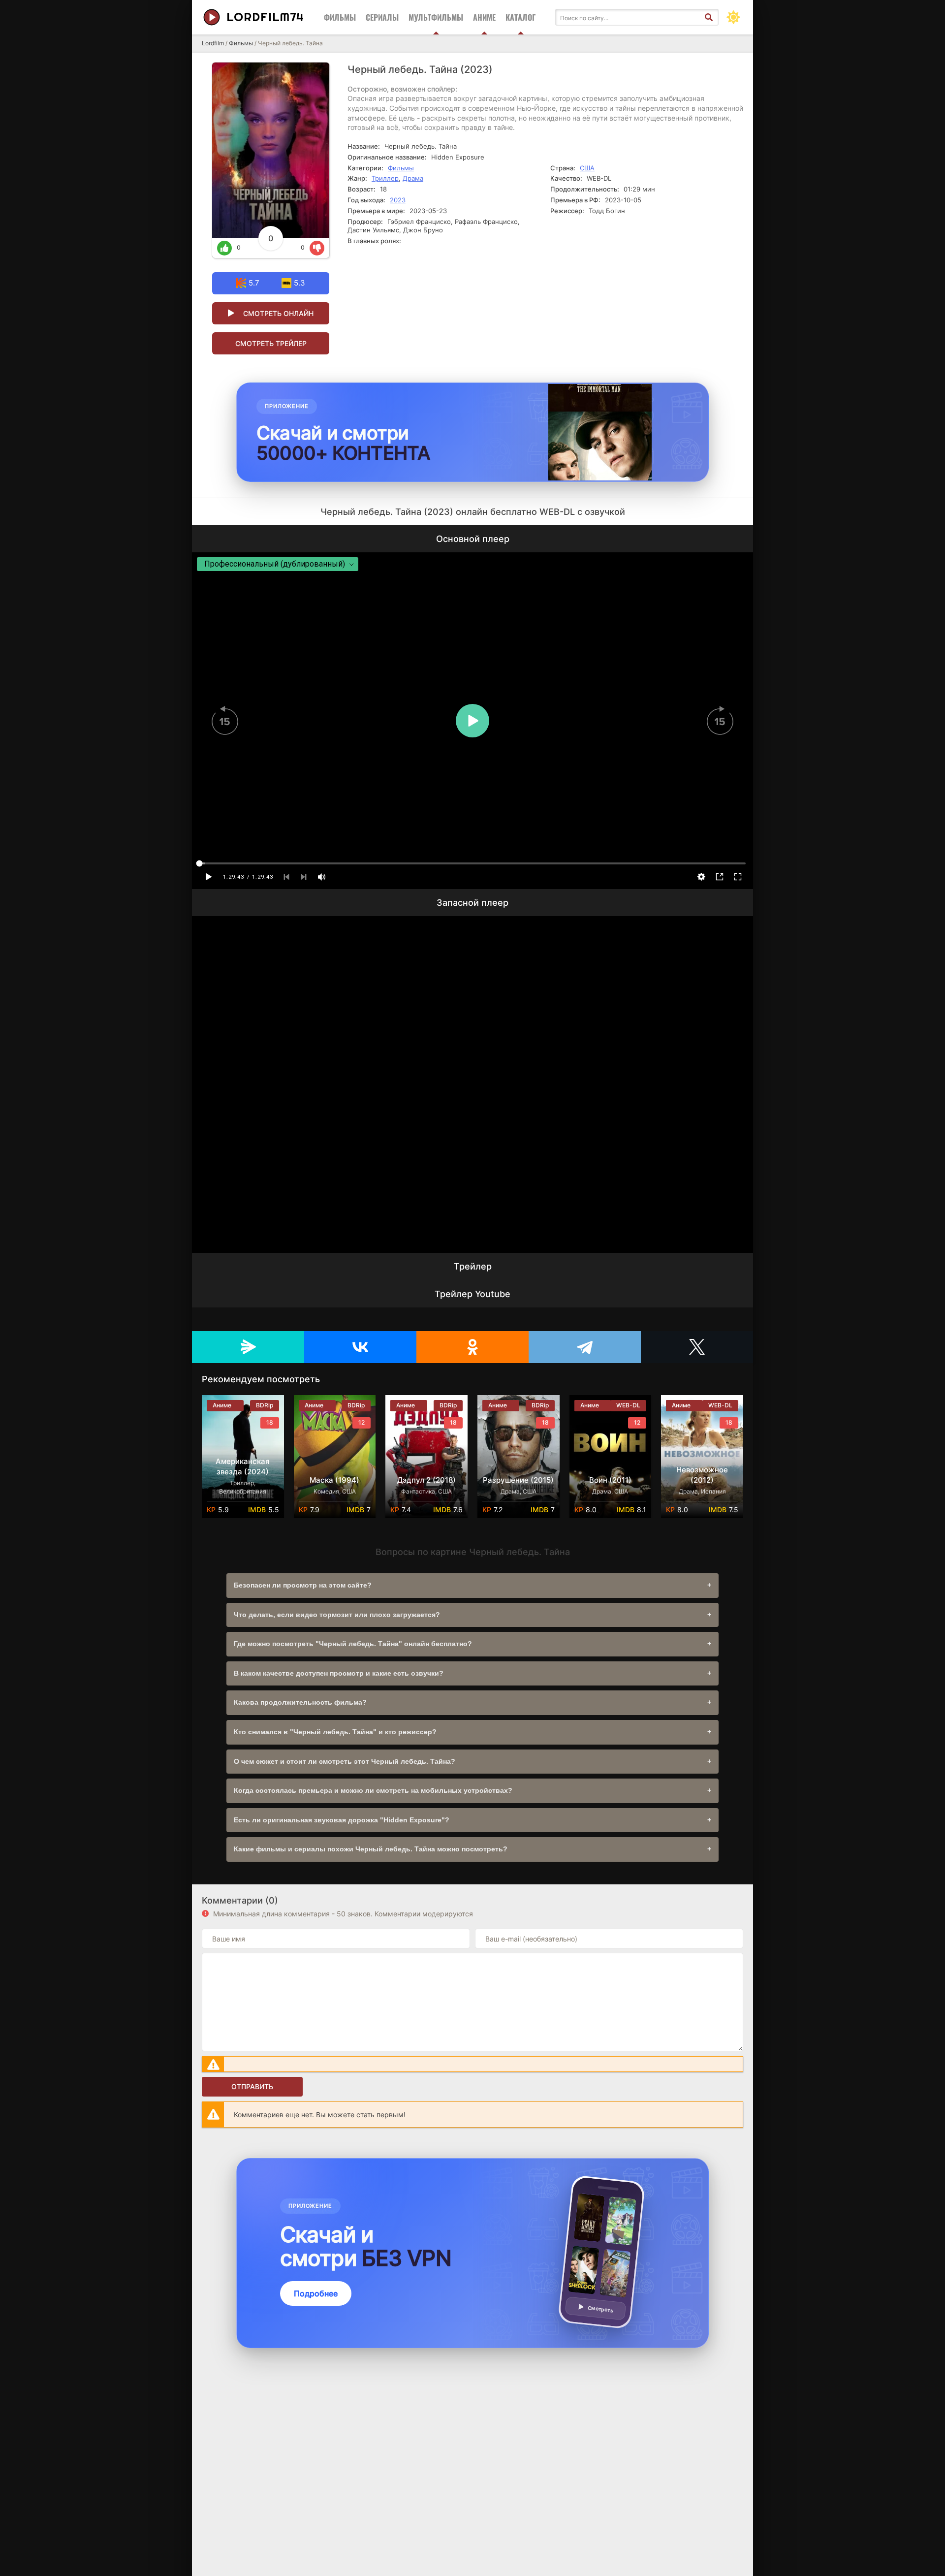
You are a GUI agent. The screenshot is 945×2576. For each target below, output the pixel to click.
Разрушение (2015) (518, 1480)
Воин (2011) (610, 1480)
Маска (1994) (334, 1480)
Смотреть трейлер (271, 343)
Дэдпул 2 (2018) (426, 1480)
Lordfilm (213, 43)
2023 (398, 200)
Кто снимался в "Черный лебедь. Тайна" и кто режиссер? (335, 1732)
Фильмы (340, 17)
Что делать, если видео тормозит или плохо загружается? (337, 1615)
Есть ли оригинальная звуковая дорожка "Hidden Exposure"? (342, 1820)
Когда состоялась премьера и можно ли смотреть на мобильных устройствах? (373, 1790)
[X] (697, 1347)
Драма (413, 178)
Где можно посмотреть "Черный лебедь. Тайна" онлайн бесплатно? (353, 1644)
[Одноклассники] (472, 1347)
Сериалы (382, 17)
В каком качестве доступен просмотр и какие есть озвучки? (339, 1673)
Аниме (484, 17)
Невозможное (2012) (702, 1475)
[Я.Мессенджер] (248, 1347)
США (587, 168)
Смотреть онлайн (278, 313)
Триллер (385, 178)
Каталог (520, 17)
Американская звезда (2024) (243, 1466)
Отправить (252, 2086)
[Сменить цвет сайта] (733, 17)
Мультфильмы (436, 17)
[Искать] (709, 17)
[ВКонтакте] (360, 1347)
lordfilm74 (265, 17)
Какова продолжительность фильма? (300, 1702)
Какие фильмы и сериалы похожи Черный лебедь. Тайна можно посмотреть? (371, 1849)
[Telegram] (585, 1347)
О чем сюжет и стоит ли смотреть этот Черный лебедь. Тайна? (345, 1761)
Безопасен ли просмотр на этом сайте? (303, 1585)
